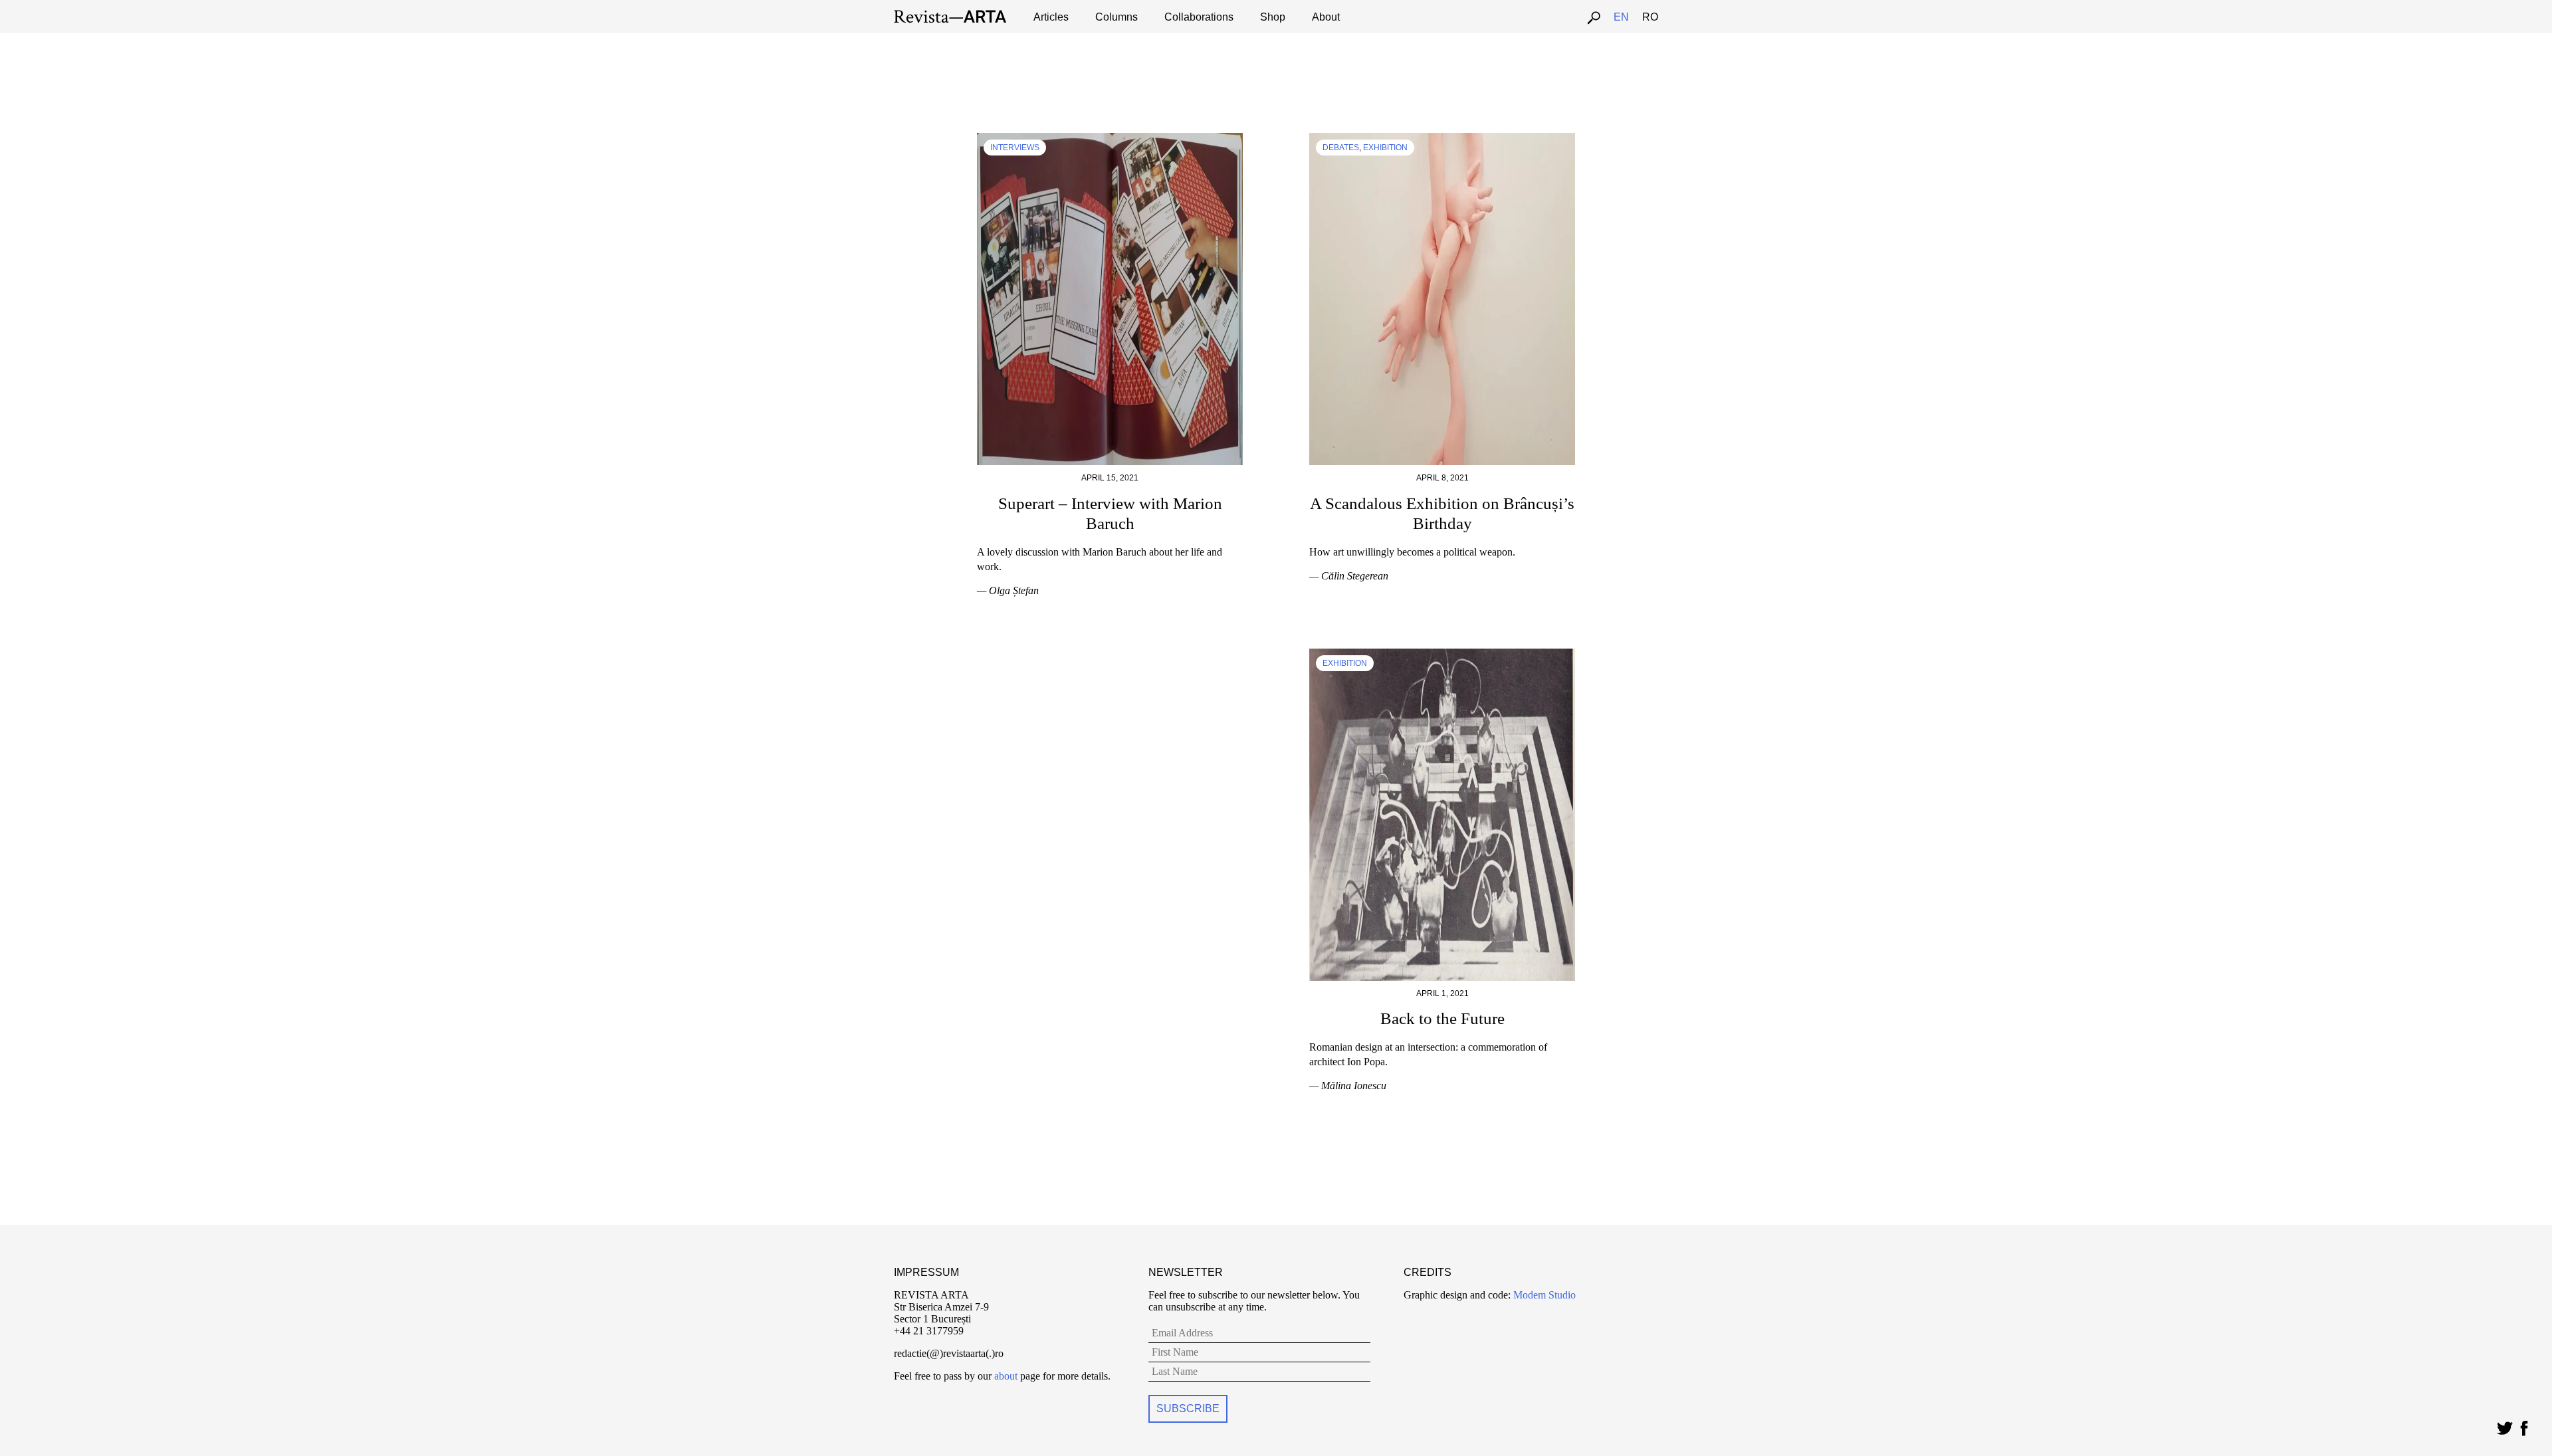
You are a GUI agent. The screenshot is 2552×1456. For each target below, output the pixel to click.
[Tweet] (2504, 1425)
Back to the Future (1442, 1018)
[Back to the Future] (1442, 654)
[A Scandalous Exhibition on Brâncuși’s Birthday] (1442, 139)
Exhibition (1385, 148)
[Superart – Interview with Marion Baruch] (1110, 139)
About (1326, 17)
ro (1650, 17)
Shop (1273, 17)
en (1621, 17)
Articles (1051, 17)
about (1006, 1376)
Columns (1116, 17)
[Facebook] (2524, 1425)
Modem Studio (1543, 1295)
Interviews (1015, 148)
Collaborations (1199, 17)
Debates (1341, 148)
